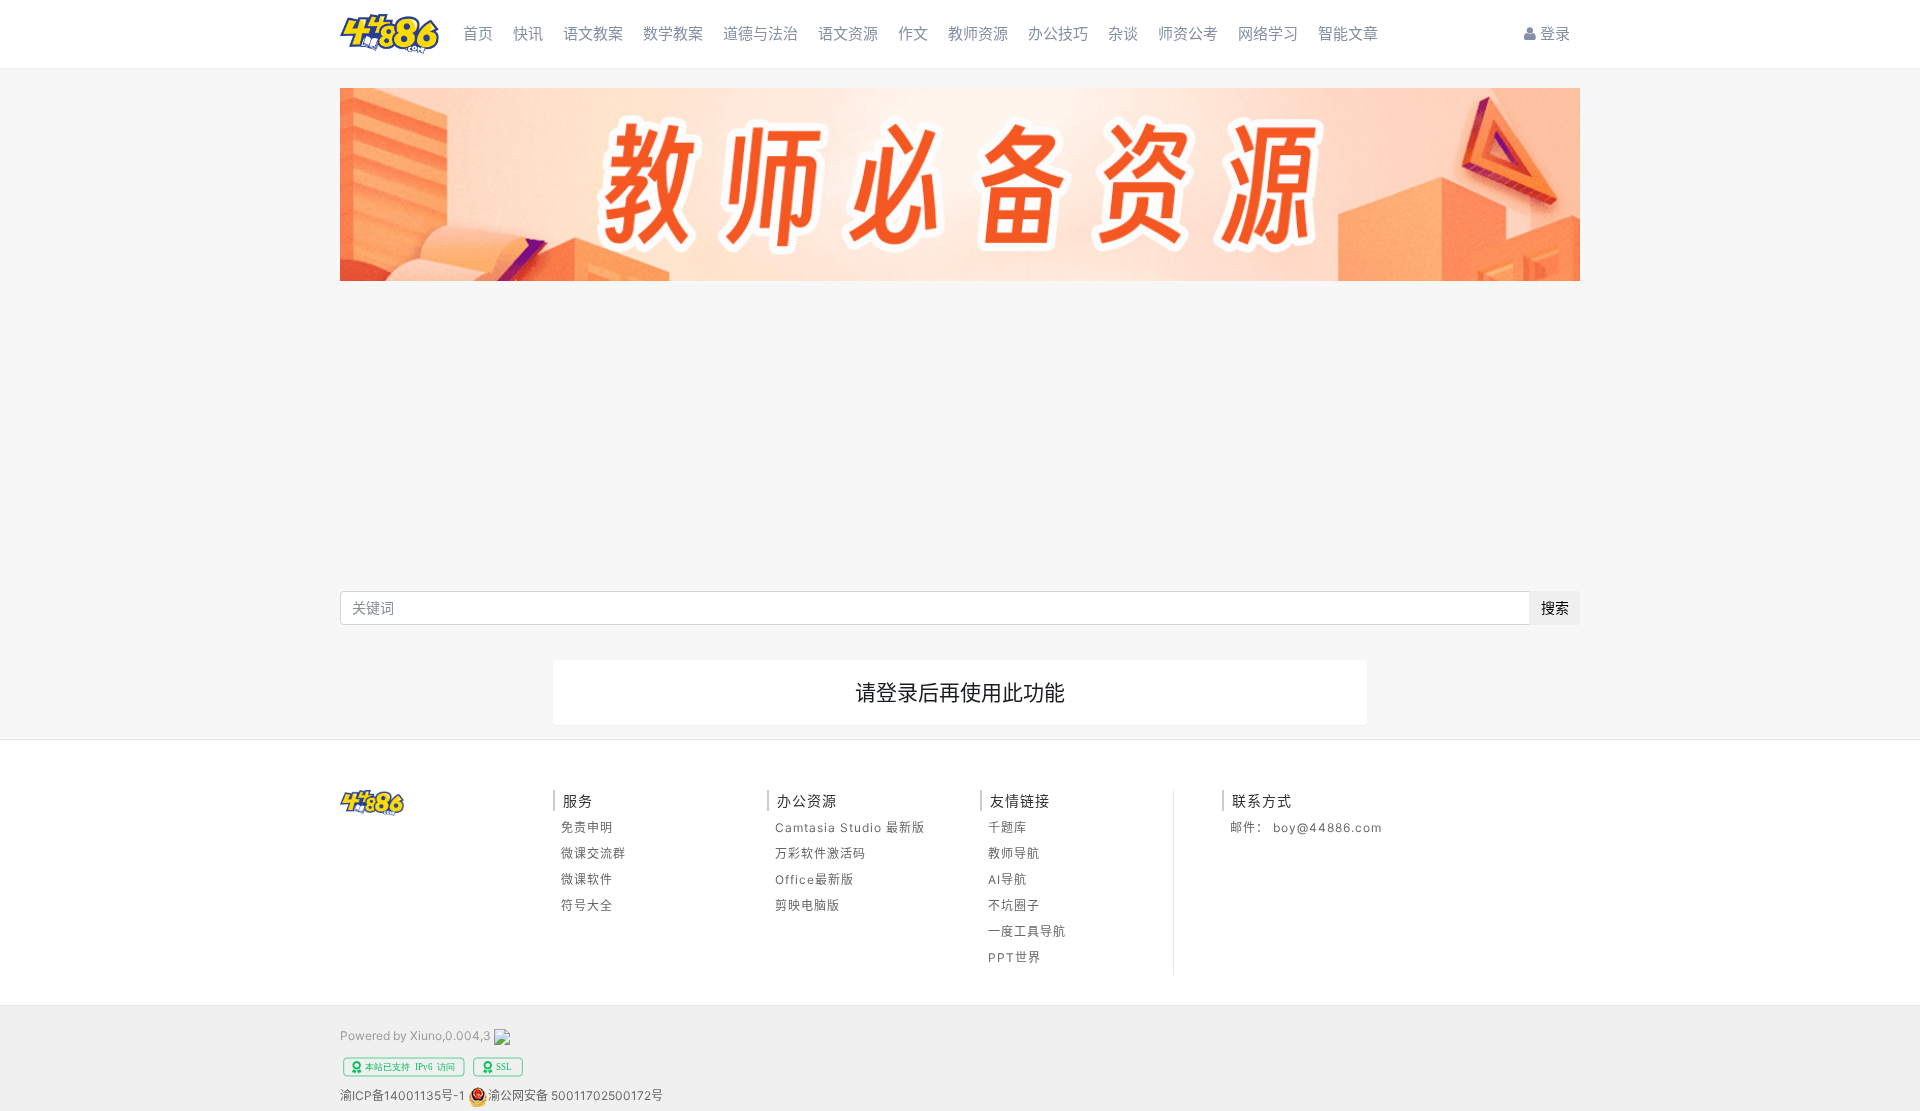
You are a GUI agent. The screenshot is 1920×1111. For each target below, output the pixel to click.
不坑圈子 (1014, 905)
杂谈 (1123, 33)
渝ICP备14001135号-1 (402, 1095)
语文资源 (848, 33)
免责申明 (587, 827)
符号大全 (587, 905)
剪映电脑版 (807, 905)
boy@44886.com (1327, 827)
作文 (913, 33)
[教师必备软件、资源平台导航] (960, 187)
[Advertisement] (960, 441)
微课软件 (587, 879)
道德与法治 (760, 33)
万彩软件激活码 (820, 853)
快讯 (528, 33)
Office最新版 (814, 879)
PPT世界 (1014, 957)
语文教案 (593, 33)
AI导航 (1007, 879)
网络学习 (1268, 33)
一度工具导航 (1027, 931)
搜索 (1555, 607)
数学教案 (673, 33)
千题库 (1007, 827)
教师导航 (1014, 853)
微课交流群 (593, 853)
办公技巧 (1058, 33)
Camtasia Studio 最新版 (850, 827)
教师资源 (978, 33)
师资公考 (1188, 33)
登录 (1553, 33)
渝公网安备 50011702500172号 (575, 1095)
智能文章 (1348, 33)
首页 (478, 33)
